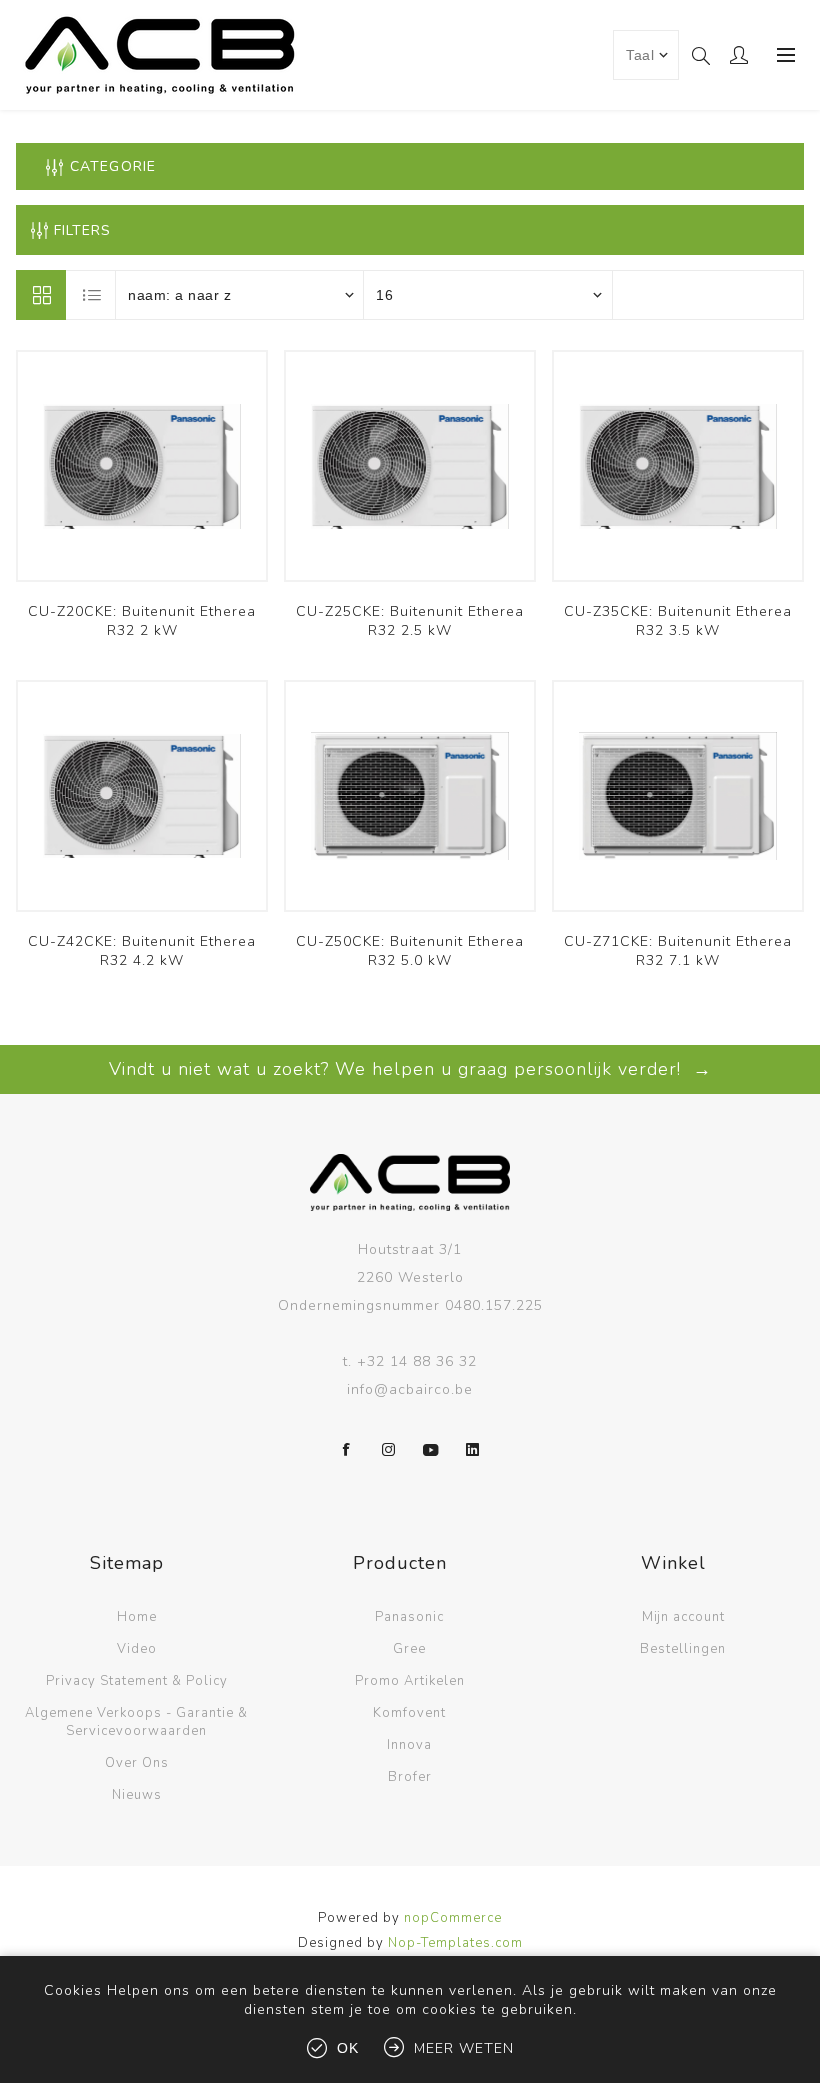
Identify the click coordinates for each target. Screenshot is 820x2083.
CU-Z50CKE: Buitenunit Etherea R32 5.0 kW (410, 951)
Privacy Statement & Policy (137, 1681)
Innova (409, 1745)
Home (137, 1617)
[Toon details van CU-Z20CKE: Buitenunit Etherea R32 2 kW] (142, 466)
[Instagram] (389, 1450)
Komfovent (409, 1713)
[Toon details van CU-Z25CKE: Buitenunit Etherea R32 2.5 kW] (410, 466)
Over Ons (137, 1763)
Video (137, 1649)
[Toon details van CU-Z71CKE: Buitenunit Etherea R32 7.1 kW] (678, 796)
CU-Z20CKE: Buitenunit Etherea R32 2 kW (142, 621)
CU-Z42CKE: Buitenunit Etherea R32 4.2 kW (142, 951)
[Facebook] (347, 1450)
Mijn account (683, 1617)
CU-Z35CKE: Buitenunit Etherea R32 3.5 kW (678, 621)
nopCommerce (453, 1918)
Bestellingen (683, 1649)
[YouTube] (431, 1450)
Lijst (92, 295)
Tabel (41, 295)
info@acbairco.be (410, 1389)
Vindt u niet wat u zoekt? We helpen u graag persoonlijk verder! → (410, 1069)
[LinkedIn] (473, 1450)
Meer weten (464, 2048)
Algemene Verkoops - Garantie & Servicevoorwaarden (136, 1722)
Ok (348, 2048)
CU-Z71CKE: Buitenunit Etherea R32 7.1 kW (678, 951)
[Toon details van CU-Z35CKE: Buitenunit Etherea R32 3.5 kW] (678, 466)
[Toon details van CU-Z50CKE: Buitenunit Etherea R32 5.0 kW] (410, 796)
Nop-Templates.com (455, 1943)
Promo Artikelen (410, 1681)
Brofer (410, 1777)
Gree (409, 1649)
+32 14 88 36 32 (417, 1361)
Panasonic (409, 1617)
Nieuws (137, 1795)
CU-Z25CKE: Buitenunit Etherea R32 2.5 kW (410, 621)
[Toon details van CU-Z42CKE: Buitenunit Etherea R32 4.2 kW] (142, 796)
